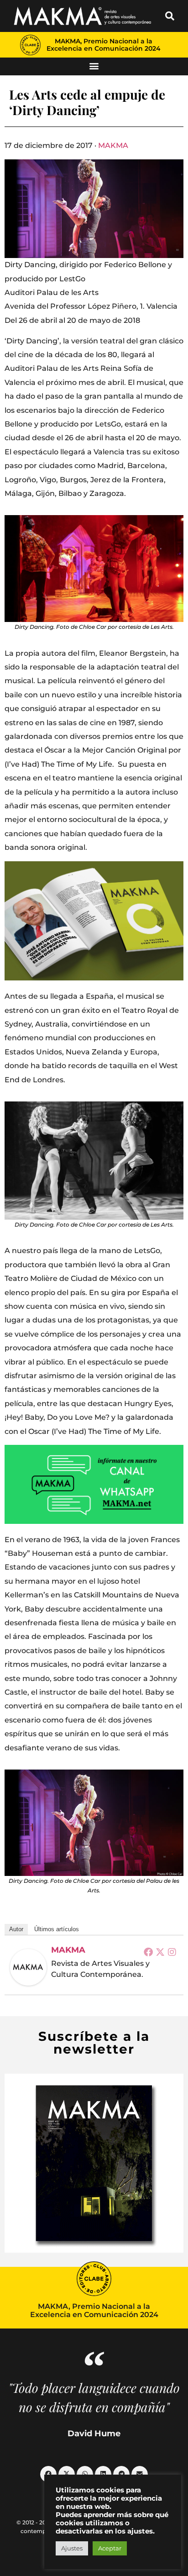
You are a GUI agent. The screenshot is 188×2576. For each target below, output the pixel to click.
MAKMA (113, 145)
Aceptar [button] (110, 2548)
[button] (170, 16)
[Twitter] (160, 1952)
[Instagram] (172, 1952)
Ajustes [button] (72, 2548)
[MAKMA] (28, 1967)
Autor (16, 1929)
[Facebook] (148, 1952)
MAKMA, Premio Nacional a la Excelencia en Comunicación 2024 (104, 45)
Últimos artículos (57, 1929)
